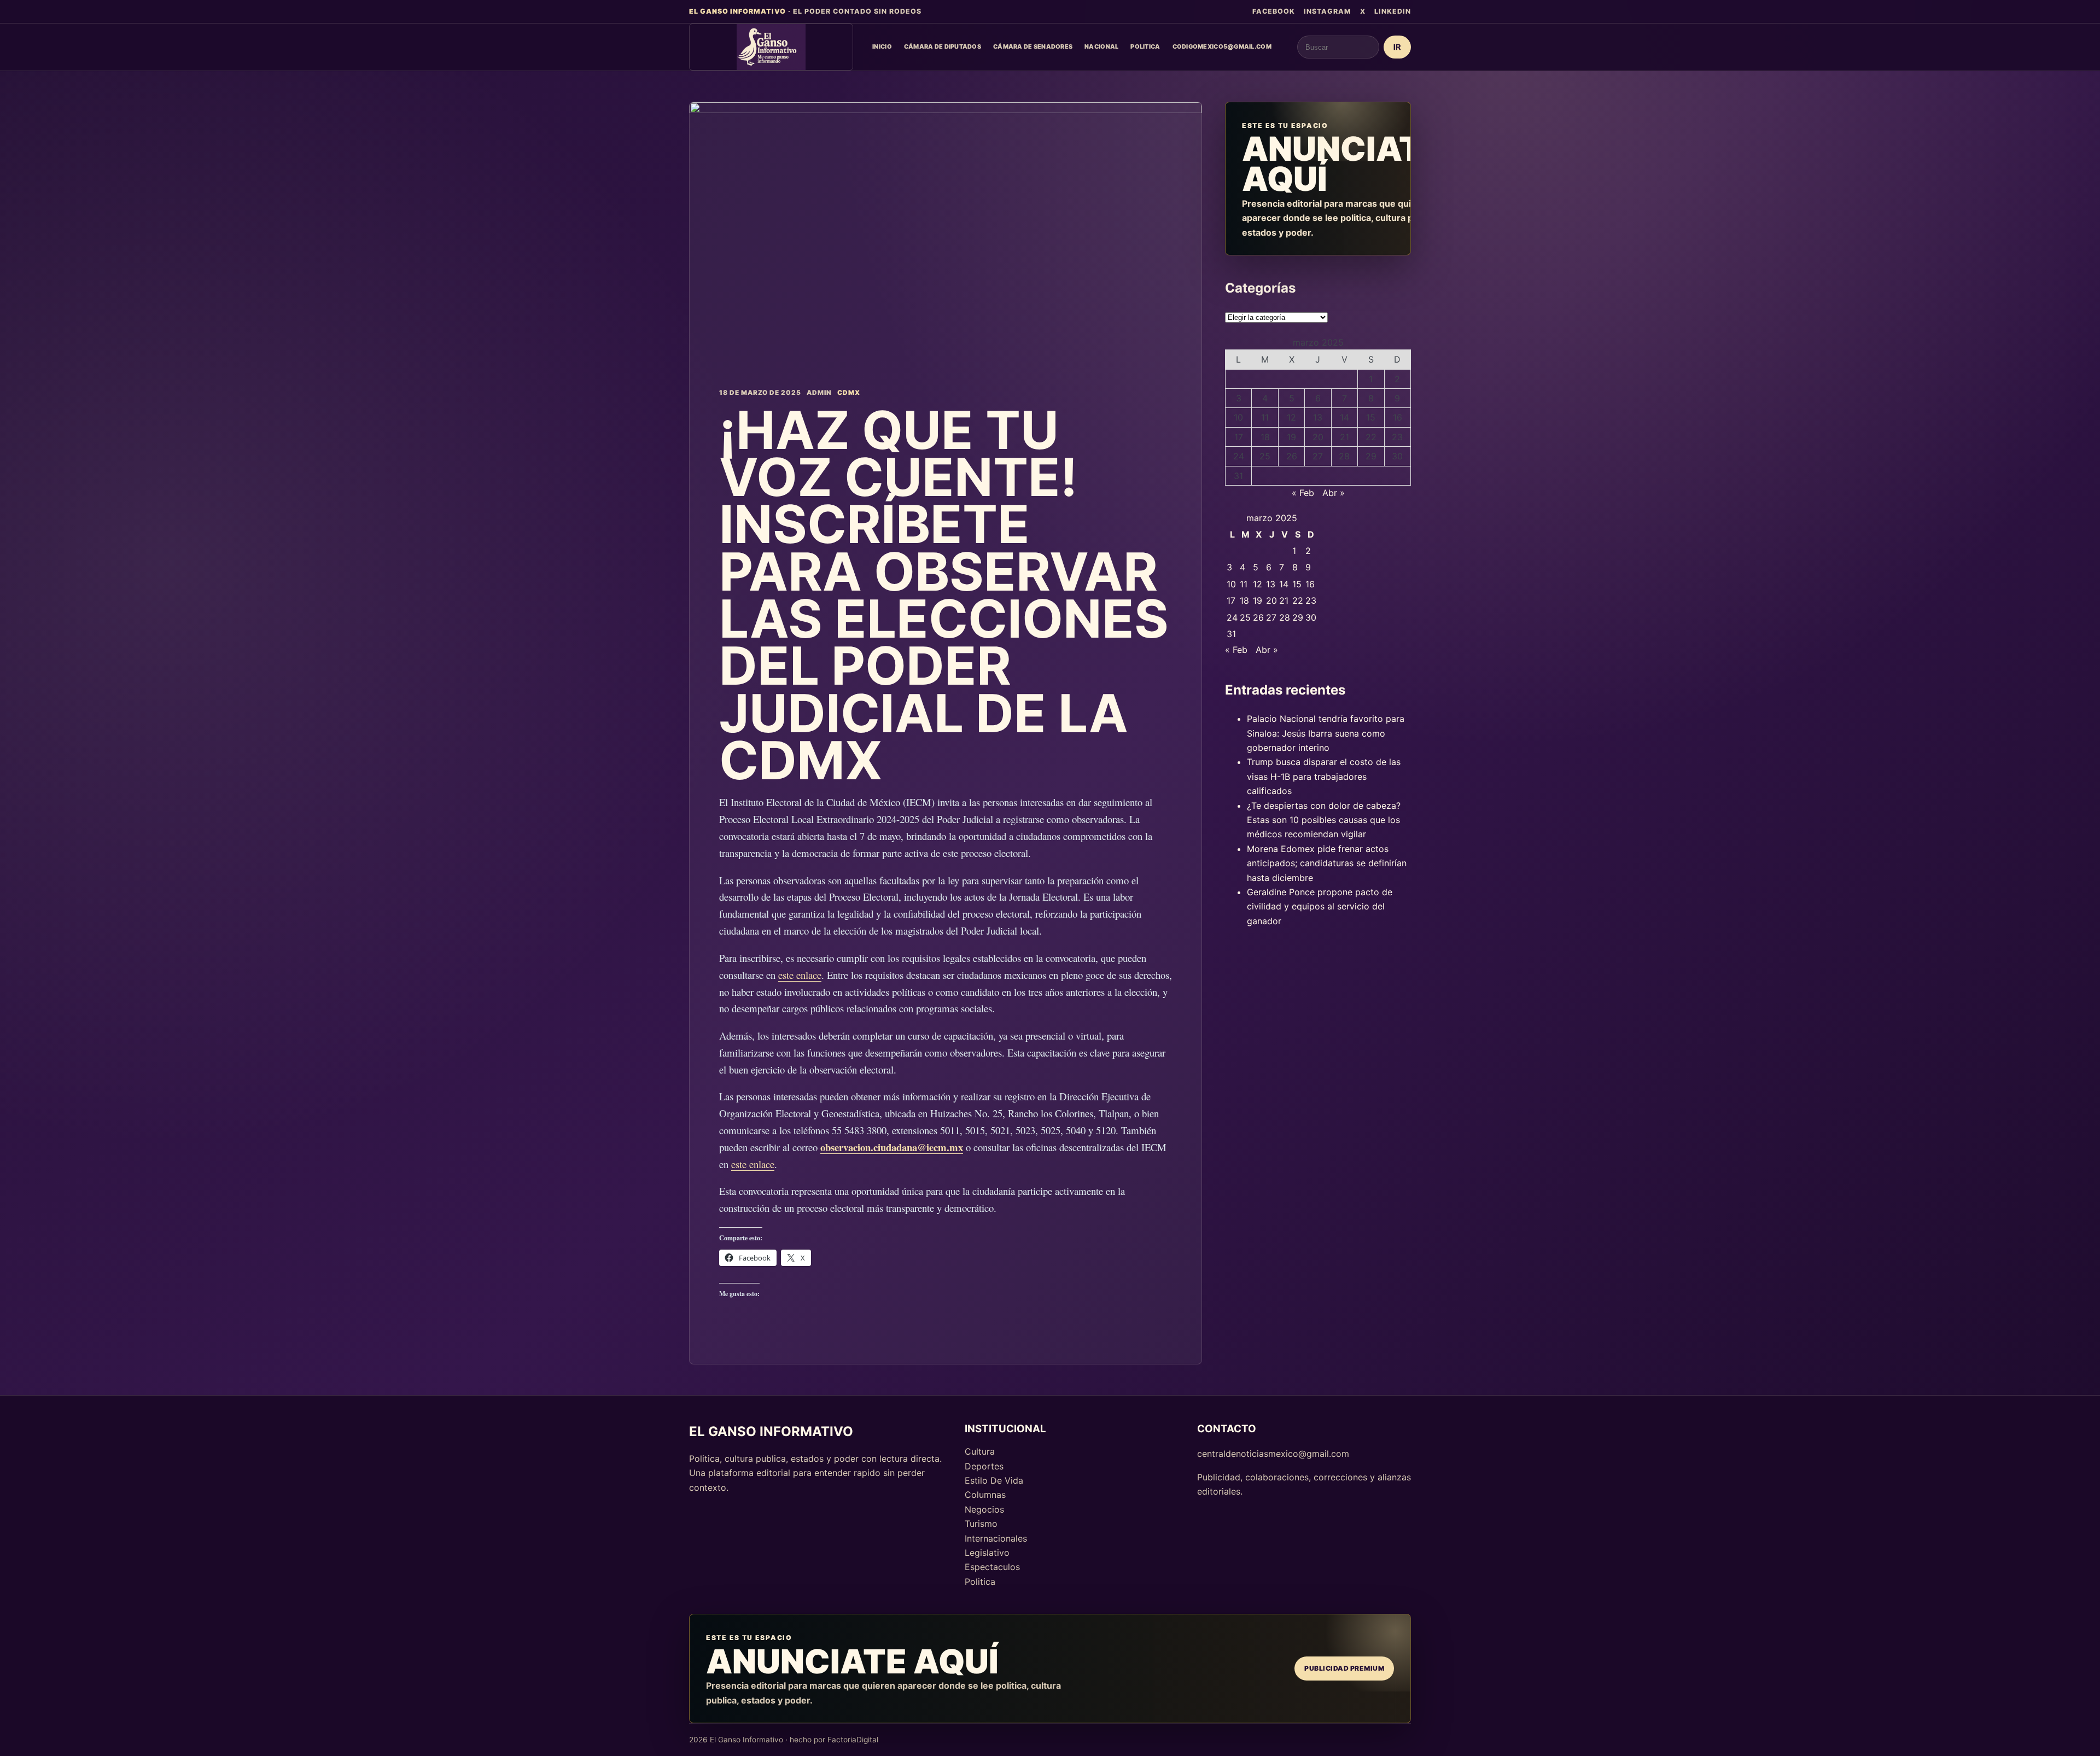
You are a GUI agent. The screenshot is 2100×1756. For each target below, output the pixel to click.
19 (1291, 437)
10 (1238, 417)
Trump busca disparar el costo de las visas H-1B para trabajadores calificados (1324, 776)
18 (1265, 437)
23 (1397, 437)
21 (1344, 437)
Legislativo (987, 1553)
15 (1371, 417)
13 (1318, 417)
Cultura (980, 1451)
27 (1318, 456)
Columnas (985, 1495)
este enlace (800, 975)
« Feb (1303, 493)
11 (1265, 417)
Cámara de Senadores (1033, 46)
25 (1265, 456)
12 (1291, 417)
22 (1371, 437)
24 (1239, 456)
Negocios (984, 1509)
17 (1239, 437)
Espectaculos (992, 1567)
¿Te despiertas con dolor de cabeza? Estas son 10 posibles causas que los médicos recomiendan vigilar (1324, 820)
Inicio (882, 46)
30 (1397, 456)
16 (1398, 417)
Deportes (984, 1466)
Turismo (981, 1524)
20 (1318, 437)
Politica (1145, 46)
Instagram (1328, 11)
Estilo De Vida (994, 1480)
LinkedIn (1393, 11)
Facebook (1274, 11)
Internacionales (996, 1538)
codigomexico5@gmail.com (1222, 46)
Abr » (1334, 493)
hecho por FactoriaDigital (834, 1740)
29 (1371, 456)
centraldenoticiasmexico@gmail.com (1273, 1454)
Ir (1397, 47)
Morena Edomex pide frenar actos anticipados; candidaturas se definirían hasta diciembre (1327, 863)
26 (1292, 456)
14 (1344, 417)
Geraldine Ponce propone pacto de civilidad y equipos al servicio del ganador (1320, 906)
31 (1238, 476)
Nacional (1101, 46)
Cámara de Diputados (943, 46)
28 (1344, 456)
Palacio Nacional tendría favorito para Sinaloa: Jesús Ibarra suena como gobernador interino (1326, 733)
